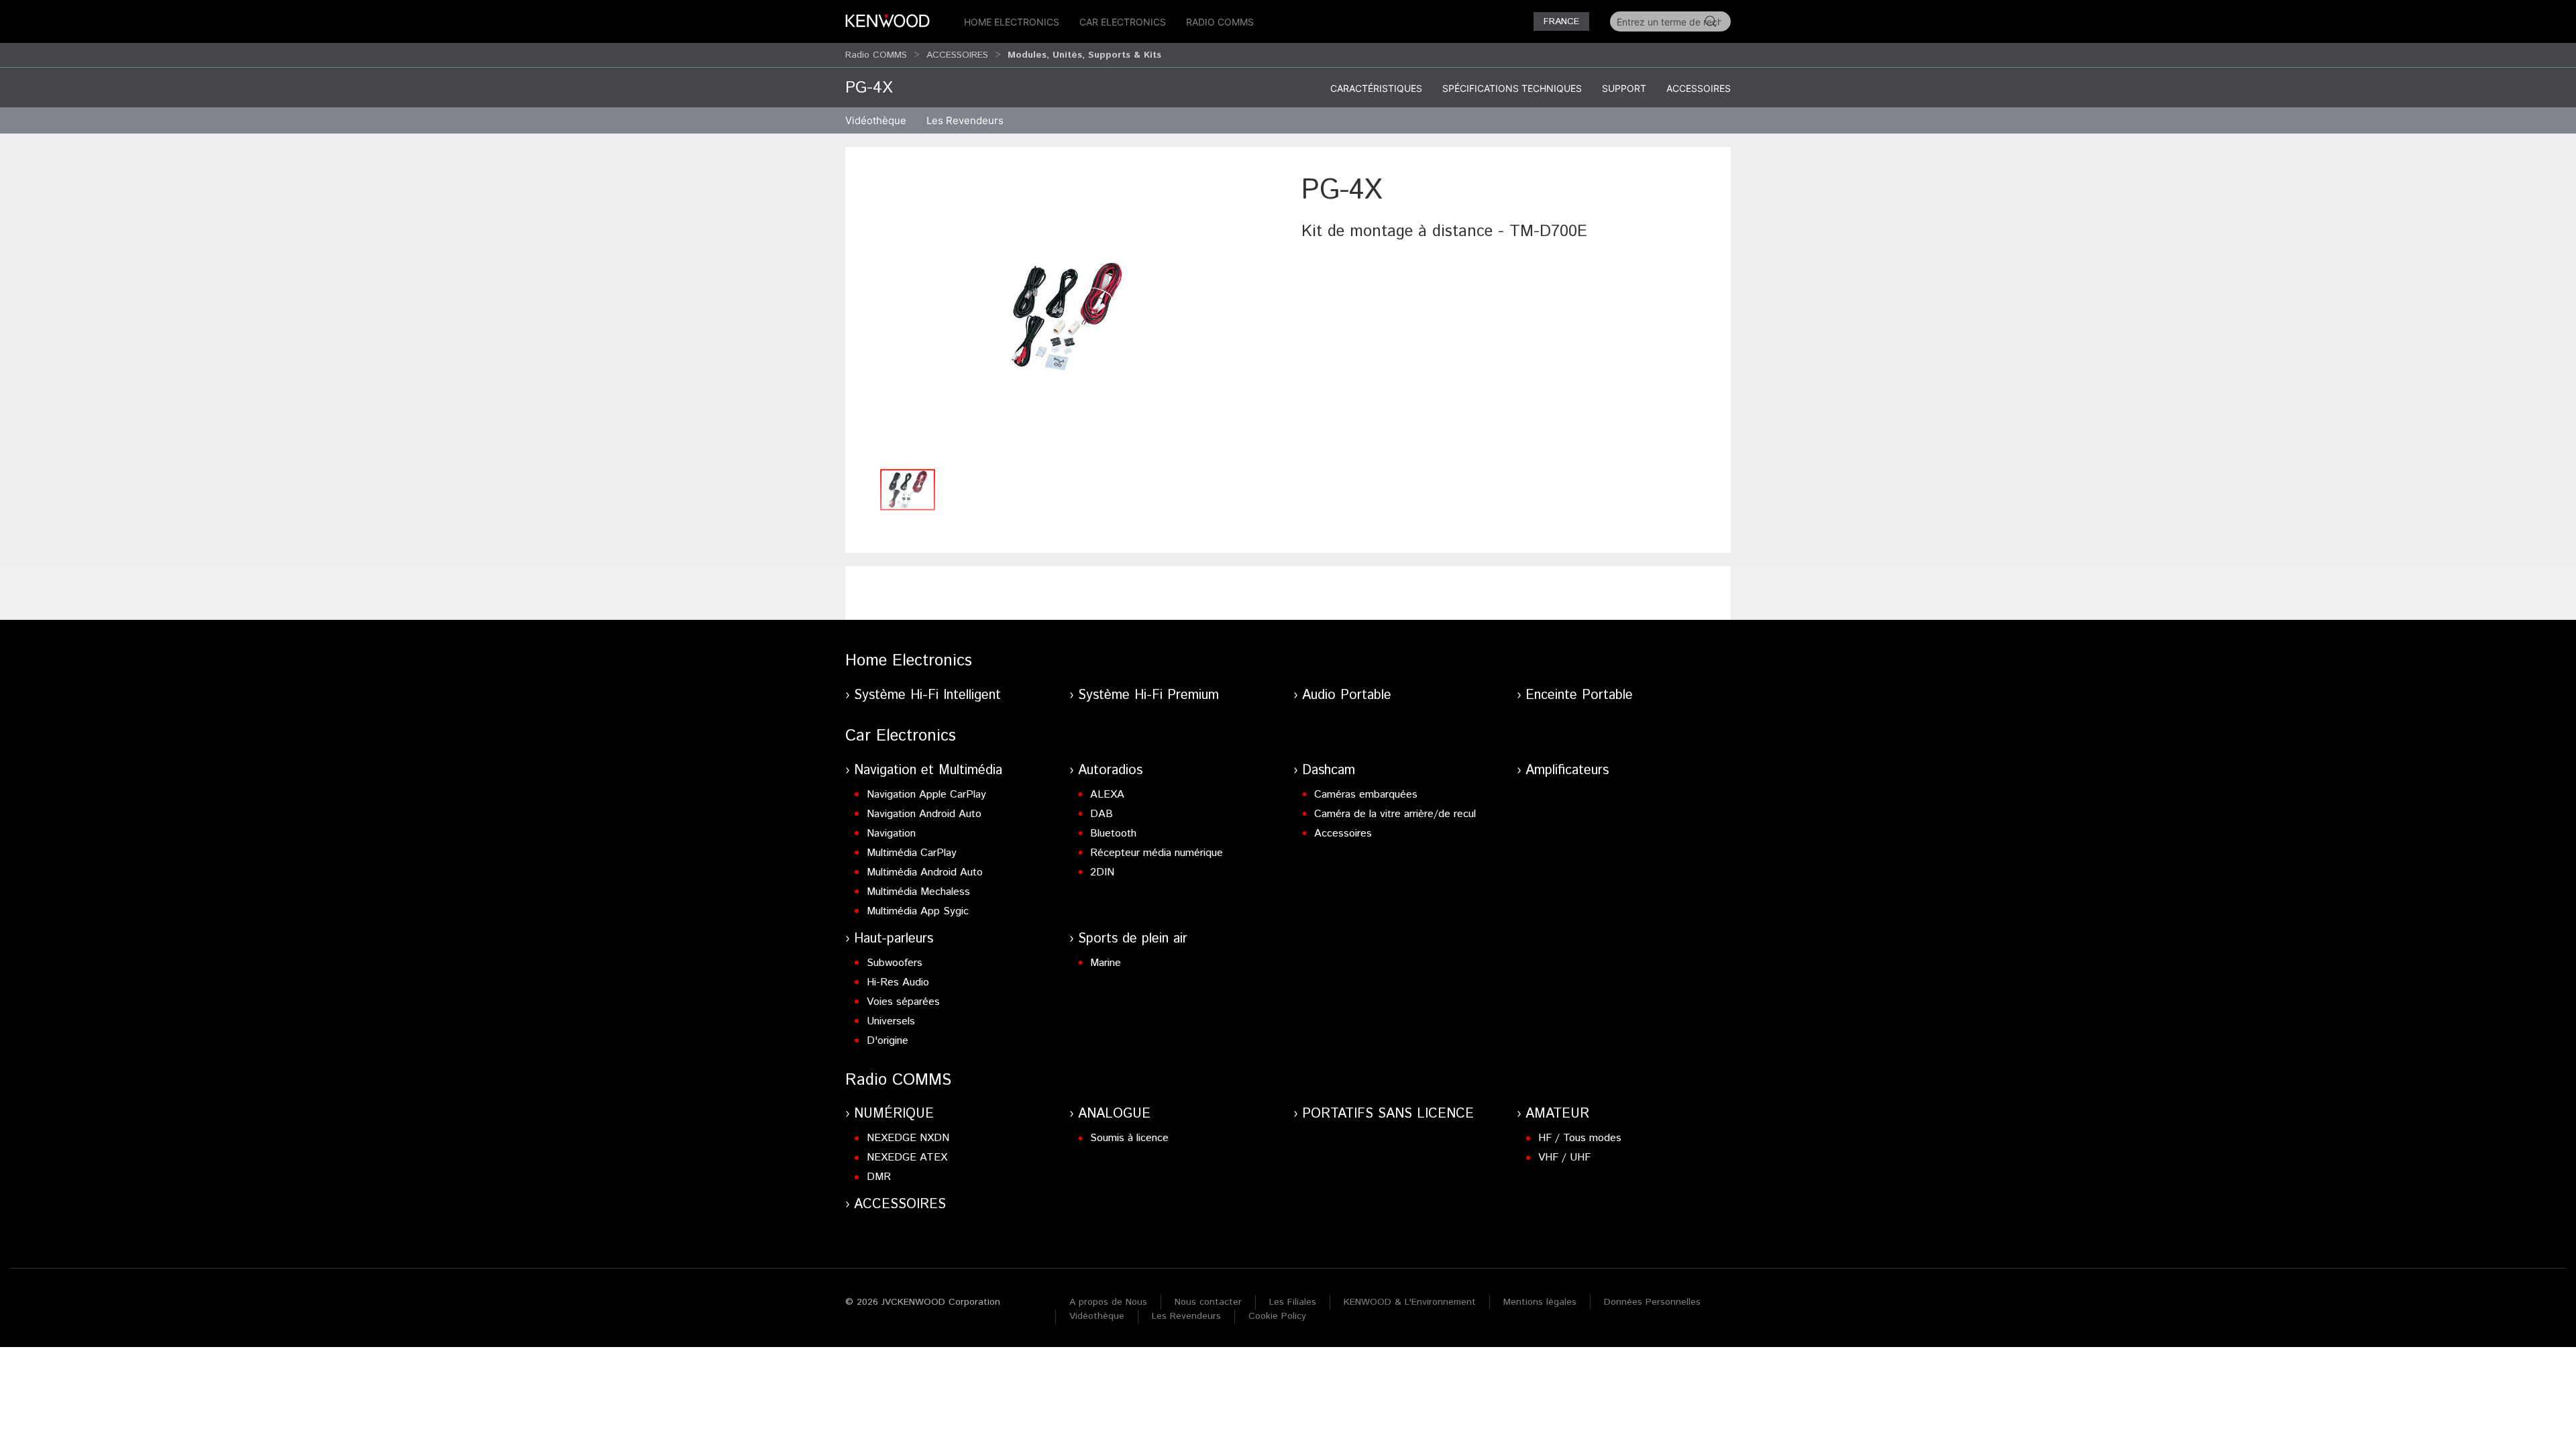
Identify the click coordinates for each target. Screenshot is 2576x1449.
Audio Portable (1347, 695)
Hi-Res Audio (898, 982)
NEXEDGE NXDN (908, 1138)
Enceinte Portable (1579, 695)
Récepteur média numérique (1157, 853)
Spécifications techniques (1512, 88)
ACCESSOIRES (957, 55)
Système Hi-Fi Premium (1148, 695)
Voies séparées (903, 1002)
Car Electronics (1123, 22)
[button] (1067, 316)
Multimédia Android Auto (925, 872)
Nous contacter (1208, 1302)
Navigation (891, 834)
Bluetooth (1113, 834)
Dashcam (1329, 770)
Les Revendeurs (965, 120)
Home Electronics (1012, 22)
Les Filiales (1293, 1302)
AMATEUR (1557, 1114)
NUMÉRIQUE (894, 1114)
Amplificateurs (1567, 770)
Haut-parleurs (894, 939)
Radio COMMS (1220, 22)
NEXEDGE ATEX (907, 1158)
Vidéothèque (876, 120)
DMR (879, 1177)
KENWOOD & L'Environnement (1410, 1302)
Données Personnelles (1652, 1302)
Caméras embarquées (1366, 795)
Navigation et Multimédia (928, 770)
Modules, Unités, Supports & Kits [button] (1084, 55)
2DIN (1102, 872)
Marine (1106, 963)
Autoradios (1110, 770)
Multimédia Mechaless (918, 892)
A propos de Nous (1108, 1302)
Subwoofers (895, 963)
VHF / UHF (1564, 1158)
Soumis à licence (1129, 1138)
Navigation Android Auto (924, 814)
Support (1624, 88)
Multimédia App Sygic (918, 911)
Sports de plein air (1133, 939)
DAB (1102, 814)
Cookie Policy (1277, 1316)
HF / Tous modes (1580, 1138)
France (1561, 21)
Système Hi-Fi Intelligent (927, 695)
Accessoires (1699, 88)
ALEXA (1107, 795)
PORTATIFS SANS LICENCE (1388, 1114)
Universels (891, 1021)
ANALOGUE (1114, 1114)
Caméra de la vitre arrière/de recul (1395, 814)
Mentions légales (1540, 1302)
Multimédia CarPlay (912, 853)
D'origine (888, 1041)
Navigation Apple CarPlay (926, 795)
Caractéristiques (1376, 88)
